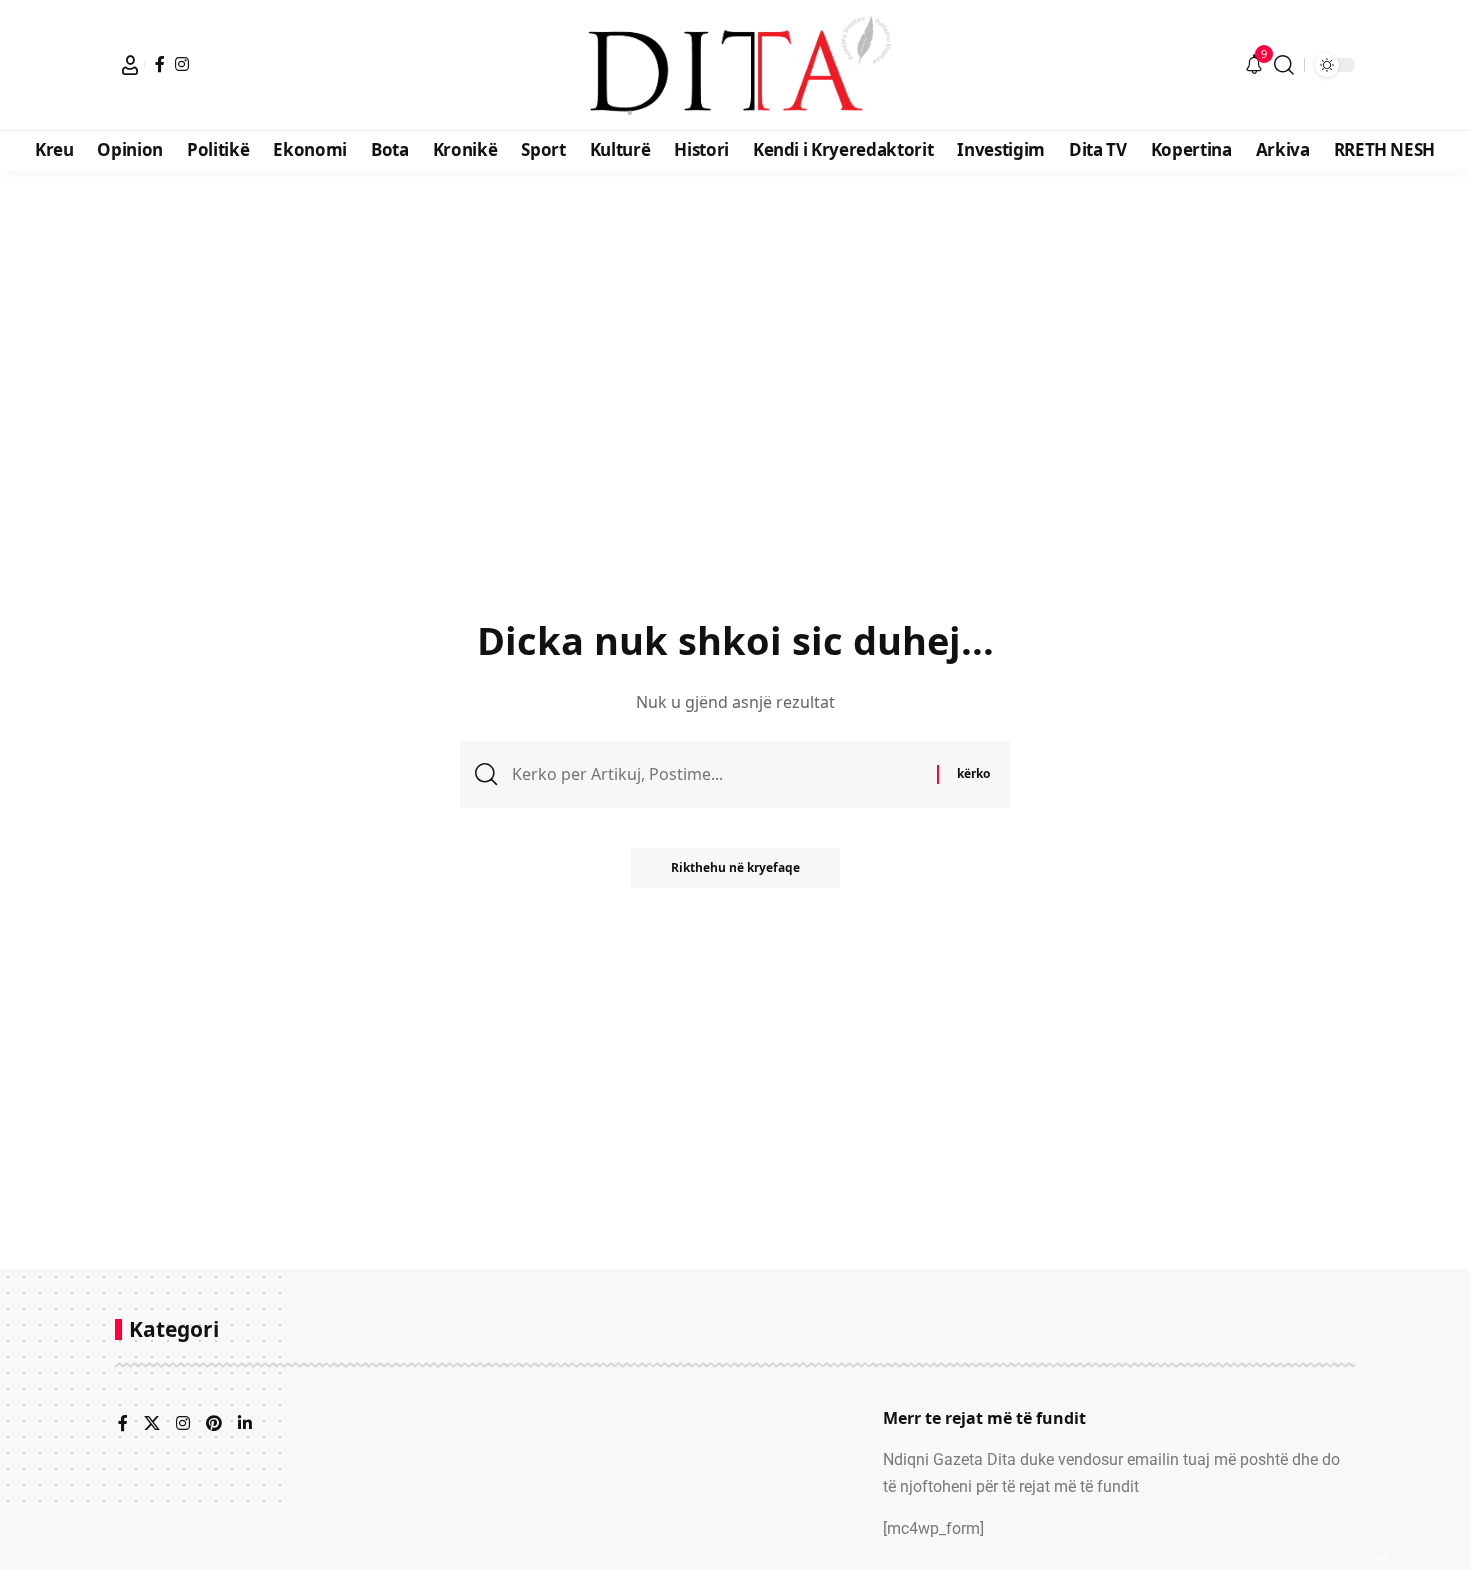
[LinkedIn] (245, 1424)
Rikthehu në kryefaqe (735, 867)
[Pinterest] (214, 1424)
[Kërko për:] (717, 774)
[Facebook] (160, 64)
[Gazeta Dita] (735, 65)
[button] (130, 65)
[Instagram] (182, 64)
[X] (152, 1424)
